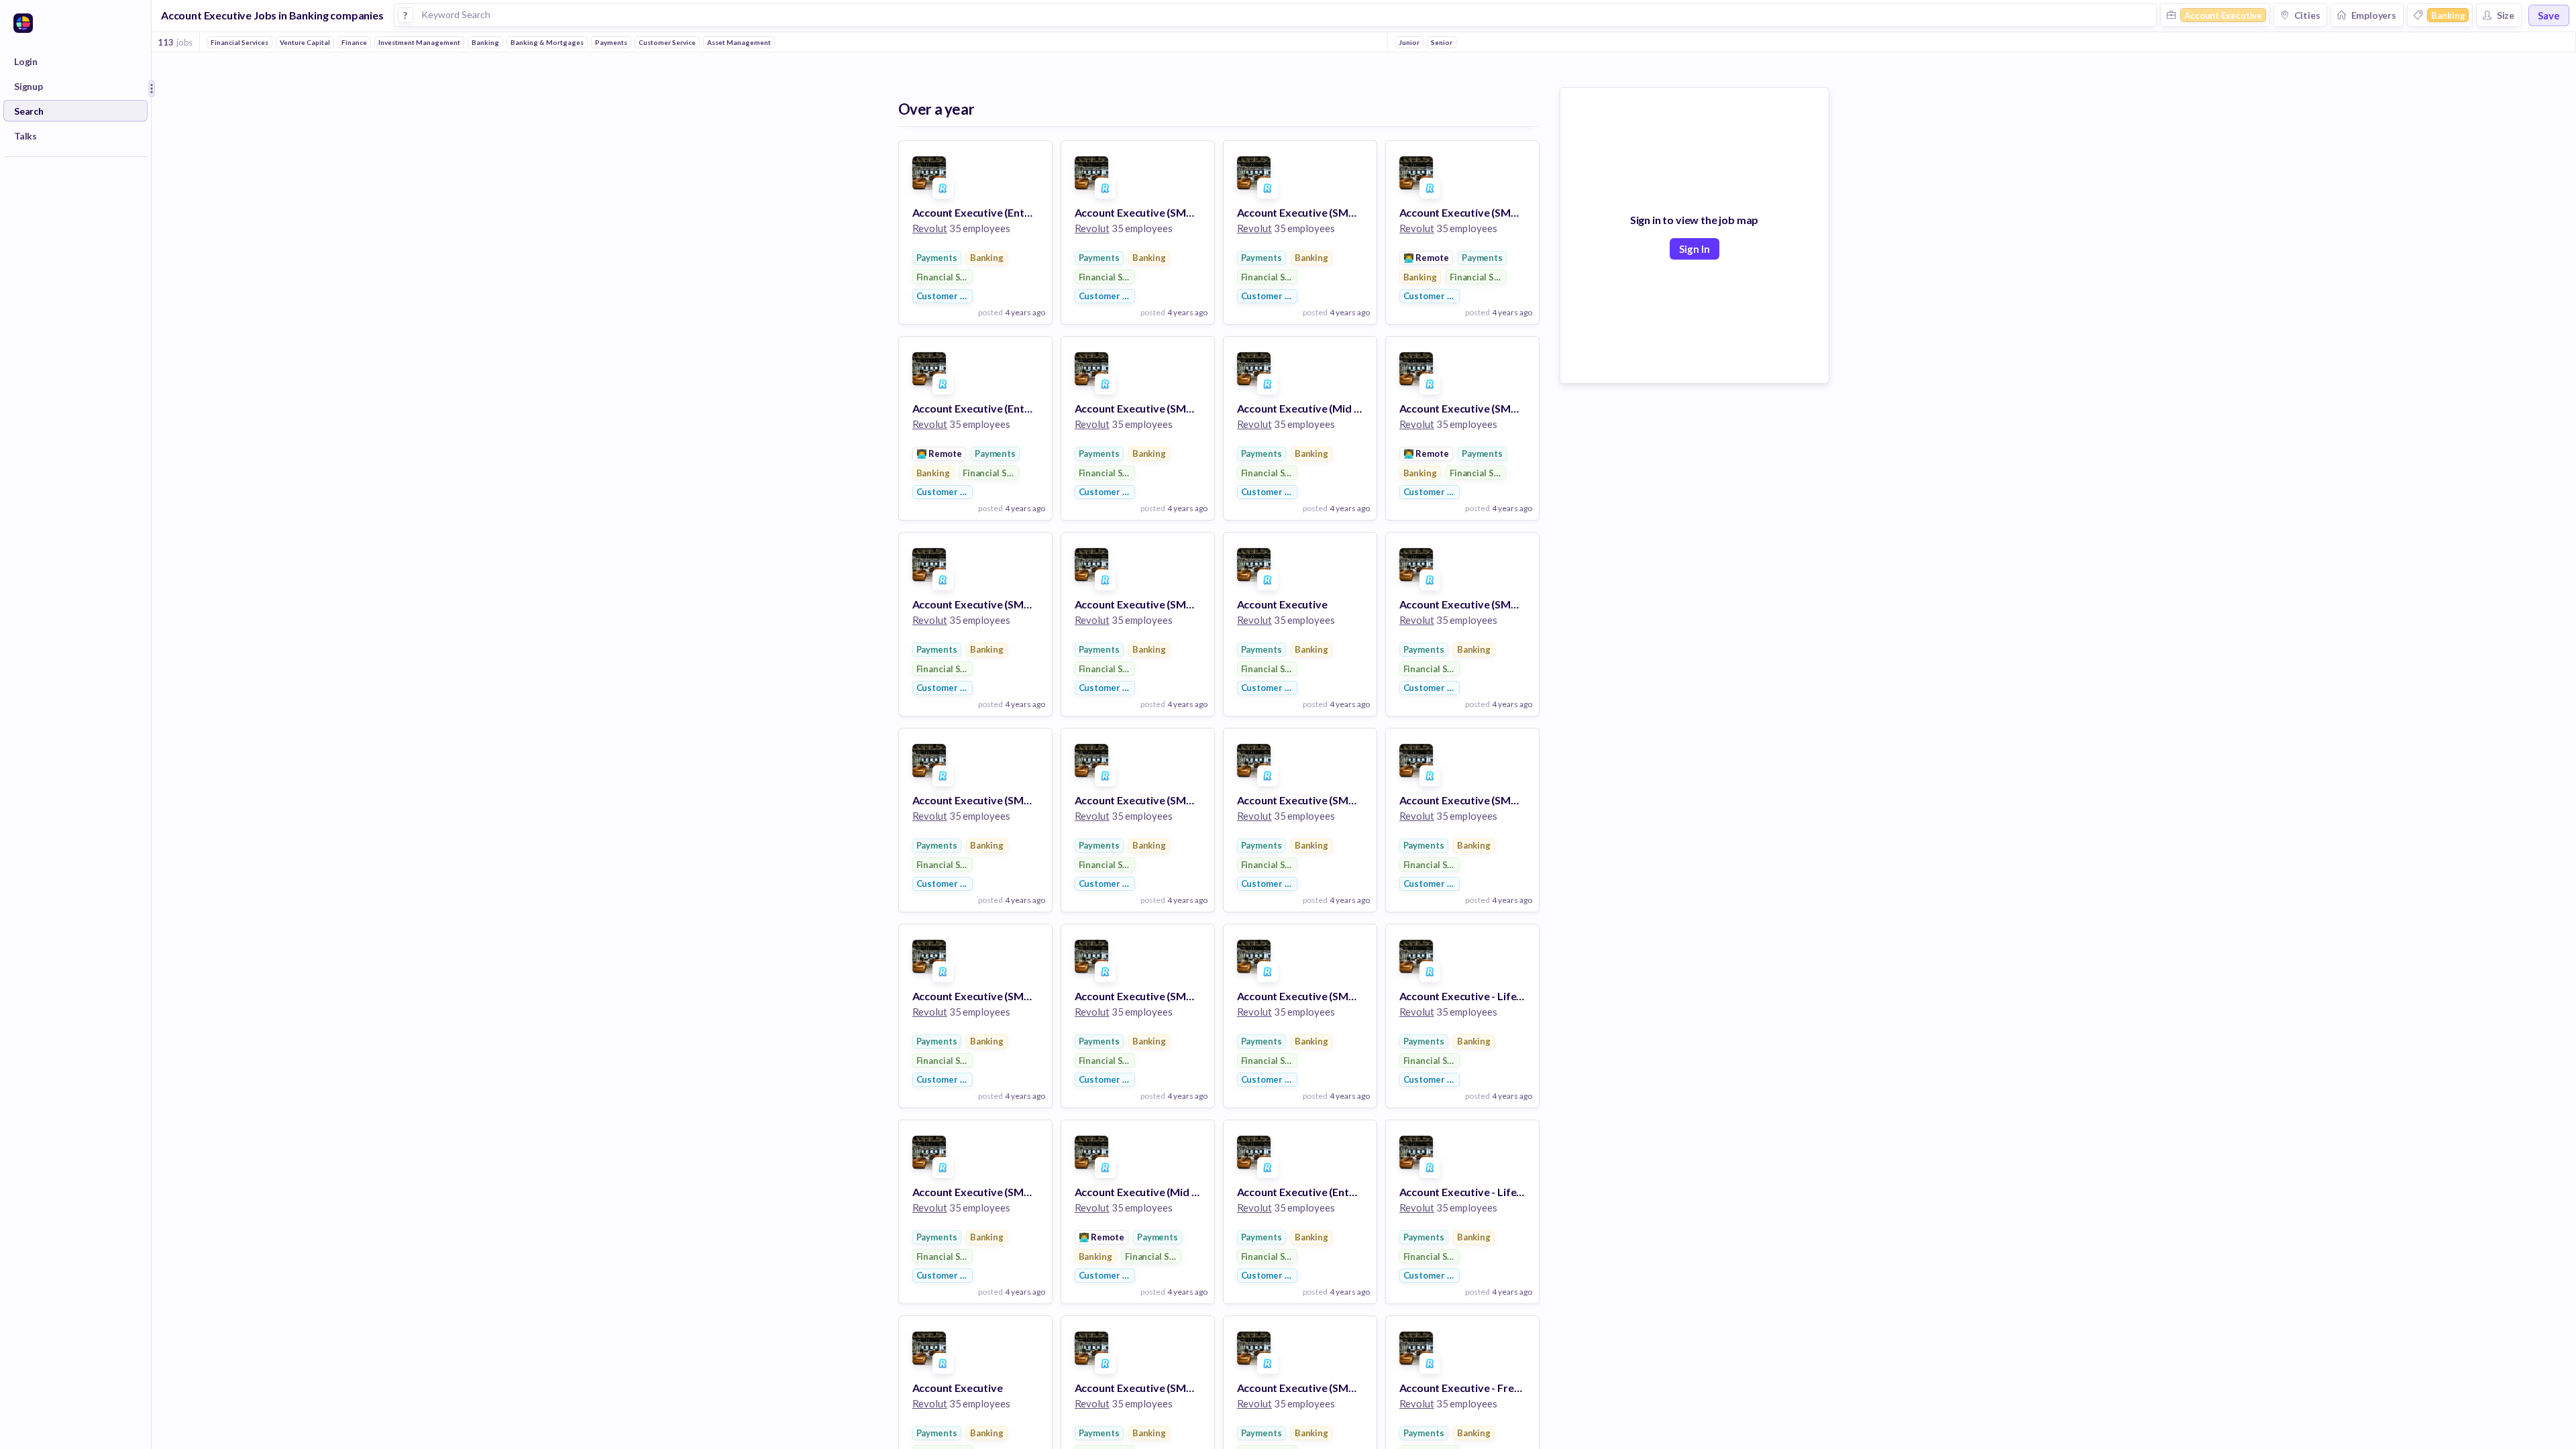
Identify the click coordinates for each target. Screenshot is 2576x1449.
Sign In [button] (1695, 249)
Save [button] (2549, 15)
